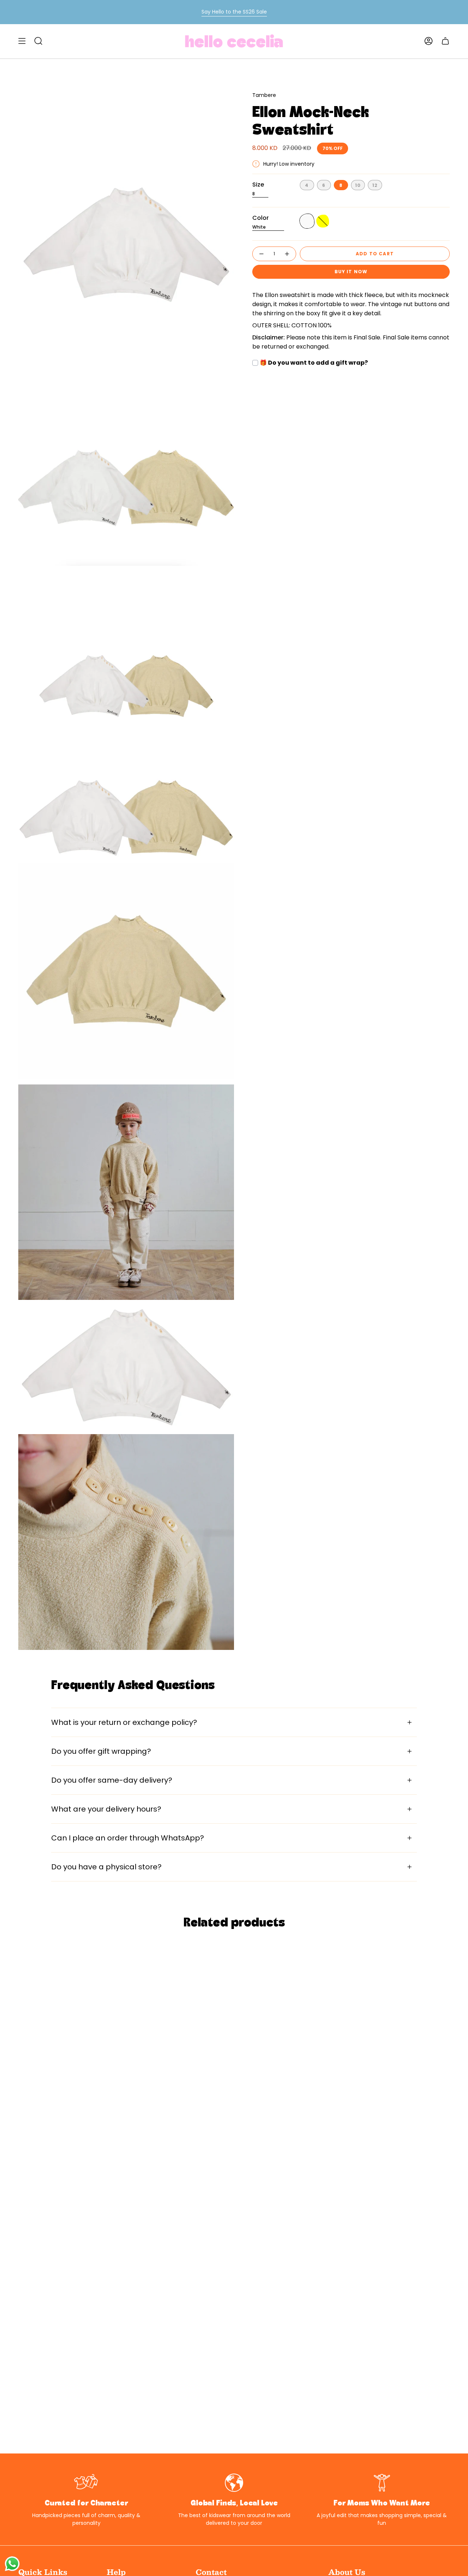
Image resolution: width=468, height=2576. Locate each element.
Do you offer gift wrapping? (101, 1751)
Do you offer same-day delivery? (112, 1780)
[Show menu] (22, 41)
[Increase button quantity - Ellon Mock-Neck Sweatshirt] (287, 254)
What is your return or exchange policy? (124, 1722)
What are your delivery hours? (106, 1809)
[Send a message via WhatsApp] (12, 2564)
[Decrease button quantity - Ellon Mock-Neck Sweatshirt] (261, 254)
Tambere (264, 95)
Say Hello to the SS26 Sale (234, 12)
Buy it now (351, 272)
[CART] (445, 41)
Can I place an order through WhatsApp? (128, 1838)
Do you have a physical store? (106, 1867)
